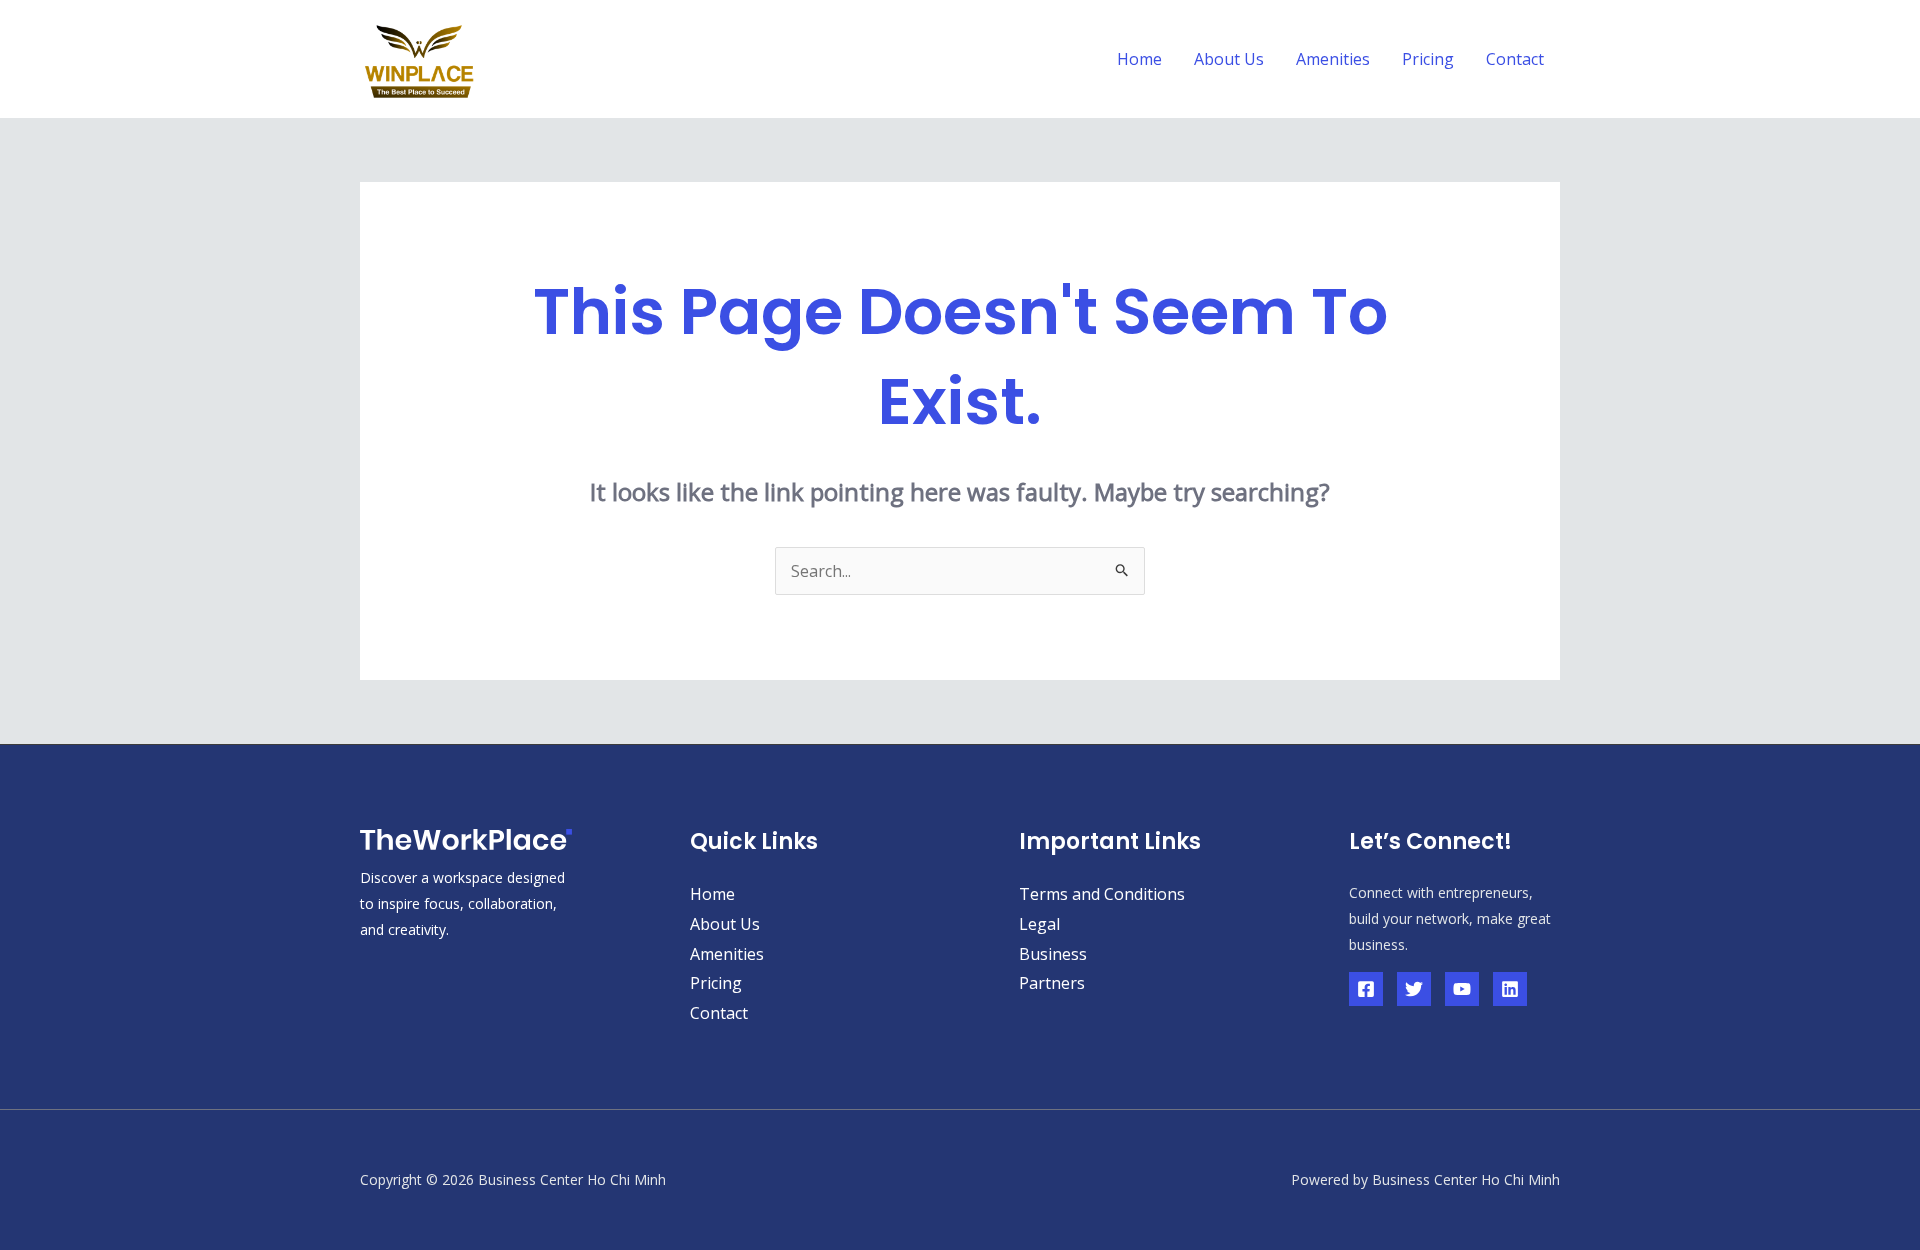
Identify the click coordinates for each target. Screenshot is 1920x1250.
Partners (1052, 983)
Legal (1039, 924)
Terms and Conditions (1102, 894)
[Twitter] (1414, 989)
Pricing (1428, 59)
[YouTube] (1462, 989)
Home (1139, 59)
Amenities (1333, 59)
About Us (1229, 59)
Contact (1515, 59)
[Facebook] (1366, 989)
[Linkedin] (1510, 989)
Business (1053, 954)
